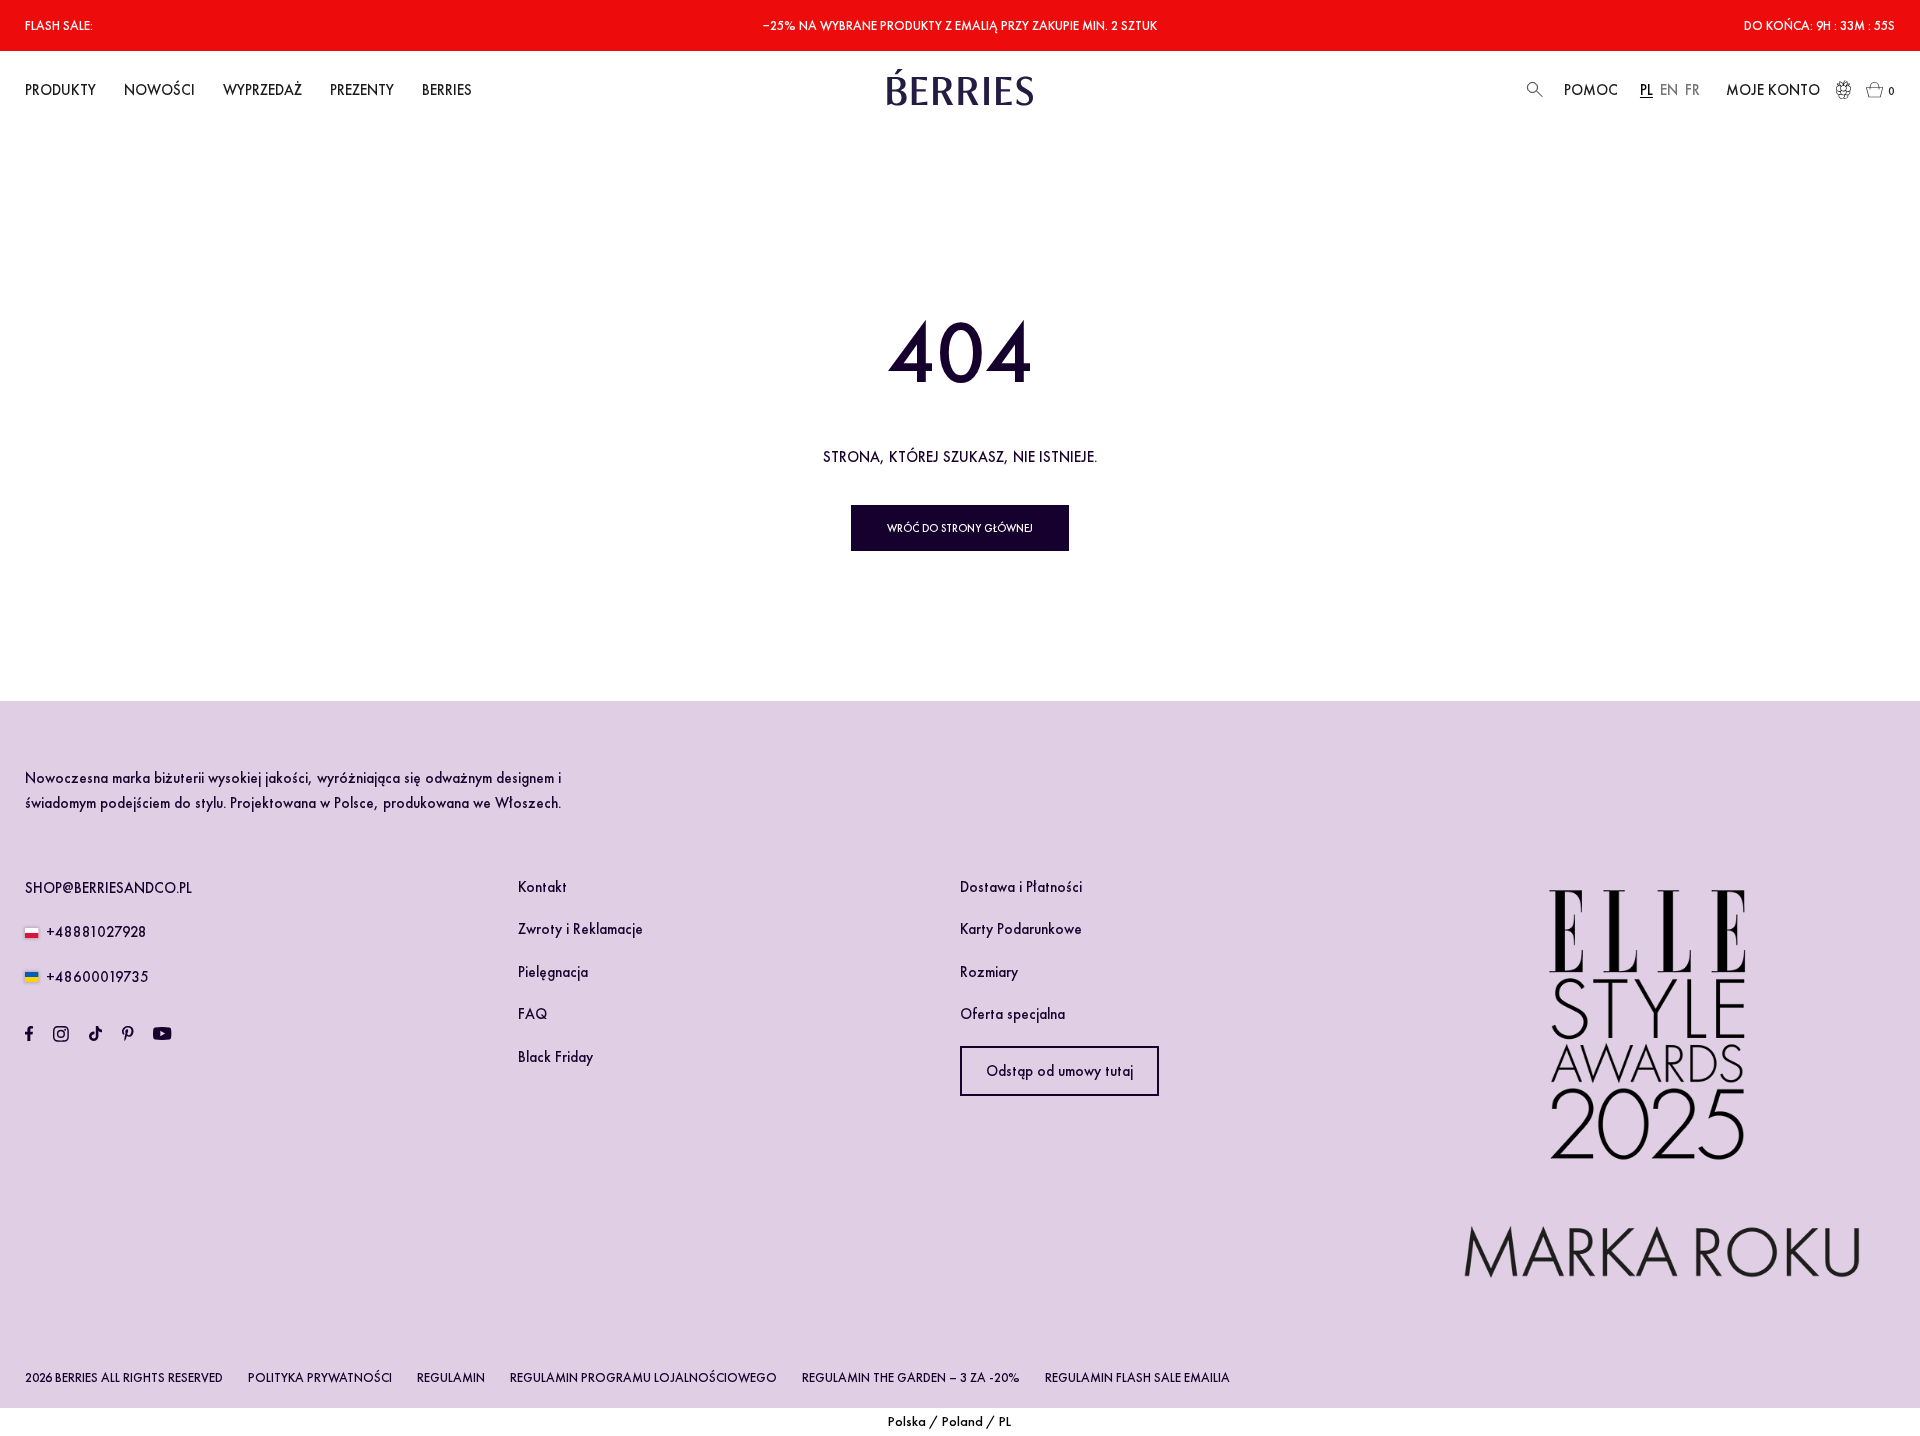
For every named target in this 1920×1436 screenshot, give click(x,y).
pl (1646, 90)
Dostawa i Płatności (1021, 887)
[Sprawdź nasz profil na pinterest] (128, 1034)
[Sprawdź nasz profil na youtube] (162, 1034)
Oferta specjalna (1012, 1014)
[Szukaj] (1532, 90)
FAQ (532, 1014)
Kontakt (542, 887)
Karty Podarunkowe (1021, 929)
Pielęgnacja (553, 972)
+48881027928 (96, 932)
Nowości (159, 90)
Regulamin (451, 1377)
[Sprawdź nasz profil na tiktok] (95, 1034)
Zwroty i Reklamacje (580, 929)
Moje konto (1773, 90)
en (1669, 90)
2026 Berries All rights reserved (124, 1377)
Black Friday (555, 1057)
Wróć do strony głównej (960, 528)
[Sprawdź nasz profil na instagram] (61, 1034)
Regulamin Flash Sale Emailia (1137, 1377)
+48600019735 (97, 977)
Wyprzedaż (262, 90)
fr (1692, 90)
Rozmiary (989, 972)
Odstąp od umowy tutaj (1059, 1071)
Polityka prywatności (320, 1377)
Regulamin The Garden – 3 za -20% (911, 1377)
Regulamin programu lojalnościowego (643, 1377)
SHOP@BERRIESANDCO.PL (108, 888)
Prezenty (362, 90)
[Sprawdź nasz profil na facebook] (29, 1034)
